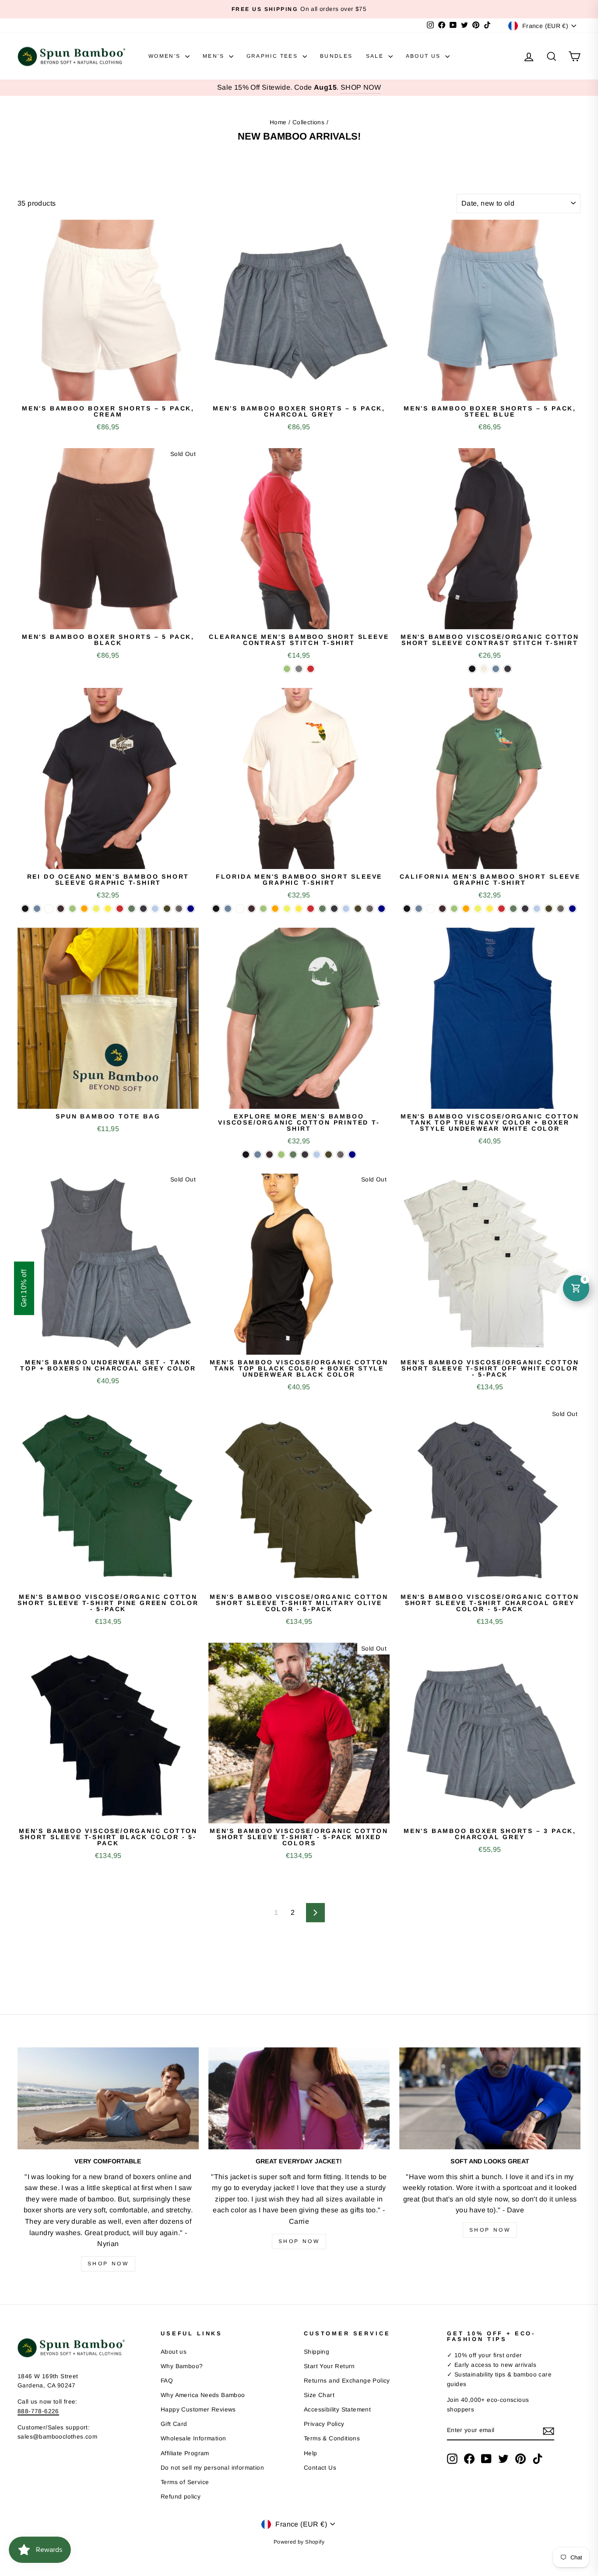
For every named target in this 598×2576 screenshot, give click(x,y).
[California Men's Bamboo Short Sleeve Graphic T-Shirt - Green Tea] (454, 909)
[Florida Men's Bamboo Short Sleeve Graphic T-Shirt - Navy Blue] (334, 909)
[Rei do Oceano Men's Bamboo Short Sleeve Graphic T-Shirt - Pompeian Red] (120, 909)
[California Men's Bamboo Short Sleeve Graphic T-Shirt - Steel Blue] (419, 909)
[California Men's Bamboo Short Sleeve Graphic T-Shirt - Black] (407, 909)
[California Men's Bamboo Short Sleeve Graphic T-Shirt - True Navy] (572, 909)
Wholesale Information (193, 2438)
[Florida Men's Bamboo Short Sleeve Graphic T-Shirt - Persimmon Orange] (275, 909)
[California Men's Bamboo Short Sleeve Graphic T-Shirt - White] (431, 909)
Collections (308, 122)
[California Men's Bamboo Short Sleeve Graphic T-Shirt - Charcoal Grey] (561, 909)
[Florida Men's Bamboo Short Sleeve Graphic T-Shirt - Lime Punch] (287, 909)
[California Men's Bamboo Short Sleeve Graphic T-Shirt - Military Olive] (549, 909)
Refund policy (181, 2497)
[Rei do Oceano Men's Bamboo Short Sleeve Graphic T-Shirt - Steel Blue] (37, 909)
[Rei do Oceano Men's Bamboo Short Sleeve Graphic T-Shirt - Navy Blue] (143, 909)
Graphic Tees (273, 56)
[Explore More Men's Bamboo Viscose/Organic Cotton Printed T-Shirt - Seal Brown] (269, 1155)
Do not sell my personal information (212, 2468)
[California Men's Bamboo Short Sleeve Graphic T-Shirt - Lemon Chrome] (490, 909)
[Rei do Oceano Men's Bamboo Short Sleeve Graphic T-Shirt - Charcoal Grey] (179, 909)
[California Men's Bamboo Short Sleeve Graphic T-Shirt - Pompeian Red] (501, 909)
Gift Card (174, 2424)
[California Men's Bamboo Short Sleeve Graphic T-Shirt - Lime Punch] (478, 909)
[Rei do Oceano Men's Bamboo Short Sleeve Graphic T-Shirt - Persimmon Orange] (84, 909)
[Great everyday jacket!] (299, 2098)
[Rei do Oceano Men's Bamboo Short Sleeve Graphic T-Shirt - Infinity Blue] (155, 909)
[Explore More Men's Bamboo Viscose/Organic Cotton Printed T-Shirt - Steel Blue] (258, 1155)
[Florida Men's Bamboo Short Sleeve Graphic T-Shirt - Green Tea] (263, 909)
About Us (425, 56)
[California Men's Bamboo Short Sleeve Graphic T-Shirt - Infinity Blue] (537, 909)
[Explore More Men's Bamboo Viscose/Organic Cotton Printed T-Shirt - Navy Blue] (305, 1155)
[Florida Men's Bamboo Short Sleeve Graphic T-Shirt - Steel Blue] (228, 909)
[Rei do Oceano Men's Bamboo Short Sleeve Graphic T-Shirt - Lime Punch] (96, 909)
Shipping (317, 2352)
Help (311, 2453)
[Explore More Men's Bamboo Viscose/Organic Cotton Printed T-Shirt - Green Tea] (281, 1155)
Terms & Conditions (332, 2438)
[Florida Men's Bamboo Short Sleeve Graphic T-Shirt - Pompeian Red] (311, 909)
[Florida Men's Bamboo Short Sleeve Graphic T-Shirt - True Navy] (382, 909)
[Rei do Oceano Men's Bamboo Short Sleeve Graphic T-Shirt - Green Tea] (72, 909)
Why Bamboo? (182, 2366)
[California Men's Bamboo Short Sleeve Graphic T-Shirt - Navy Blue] (525, 909)
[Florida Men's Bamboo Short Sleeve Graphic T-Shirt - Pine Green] (322, 909)
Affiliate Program (185, 2453)
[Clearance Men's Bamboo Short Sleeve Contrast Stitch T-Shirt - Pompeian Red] (311, 669)
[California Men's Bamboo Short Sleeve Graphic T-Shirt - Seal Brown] (442, 909)
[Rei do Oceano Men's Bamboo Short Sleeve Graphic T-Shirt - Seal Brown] (61, 909)
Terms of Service (185, 2482)
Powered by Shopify (299, 2542)
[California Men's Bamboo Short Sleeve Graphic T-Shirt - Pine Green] (513, 909)
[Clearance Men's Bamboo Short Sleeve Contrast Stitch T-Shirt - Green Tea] (287, 669)
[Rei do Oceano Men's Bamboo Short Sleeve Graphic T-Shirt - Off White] (49, 909)
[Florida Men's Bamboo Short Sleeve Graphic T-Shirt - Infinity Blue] (346, 909)
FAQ (167, 2381)
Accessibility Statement (337, 2410)
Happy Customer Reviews (198, 2410)
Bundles (336, 56)
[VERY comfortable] (108, 2098)
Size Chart (319, 2395)
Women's (166, 56)
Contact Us (320, 2468)
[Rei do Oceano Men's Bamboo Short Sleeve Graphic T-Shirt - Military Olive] (167, 909)
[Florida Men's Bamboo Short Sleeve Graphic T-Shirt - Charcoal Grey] (370, 909)
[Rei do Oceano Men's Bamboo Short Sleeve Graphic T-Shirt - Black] (25, 909)
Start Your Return (329, 2366)
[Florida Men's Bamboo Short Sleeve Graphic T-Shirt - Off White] (240, 909)
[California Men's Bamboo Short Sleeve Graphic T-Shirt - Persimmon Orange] (466, 909)
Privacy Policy (324, 2424)
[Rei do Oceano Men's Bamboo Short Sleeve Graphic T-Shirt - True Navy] (191, 909)
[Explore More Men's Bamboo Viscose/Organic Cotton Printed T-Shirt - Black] (246, 1155)
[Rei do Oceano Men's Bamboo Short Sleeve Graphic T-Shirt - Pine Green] (132, 909)
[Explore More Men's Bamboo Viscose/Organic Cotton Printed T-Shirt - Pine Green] (293, 1155)
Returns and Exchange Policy (347, 2381)
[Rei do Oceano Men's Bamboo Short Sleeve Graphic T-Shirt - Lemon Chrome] (108, 909)
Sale (376, 56)
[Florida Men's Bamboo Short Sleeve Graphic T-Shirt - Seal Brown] (252, 909)
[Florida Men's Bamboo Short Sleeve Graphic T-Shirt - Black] (216, 909)
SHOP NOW (361, 87)
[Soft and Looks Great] (490, 2098)
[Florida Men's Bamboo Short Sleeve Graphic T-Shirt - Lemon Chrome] (299, 909)
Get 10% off (24, 1288)
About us (174, 2352)
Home (278, 122)
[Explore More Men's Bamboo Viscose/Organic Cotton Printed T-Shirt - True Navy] (352, 1155)
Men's (215, 56)
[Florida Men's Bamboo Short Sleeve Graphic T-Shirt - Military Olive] (358, 909)
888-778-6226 (38, 2411)
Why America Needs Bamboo (203, 2395)
